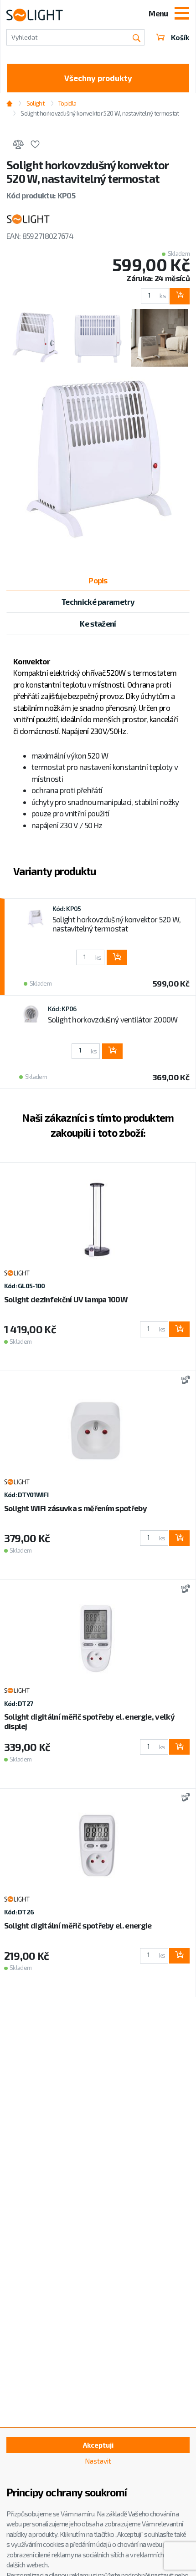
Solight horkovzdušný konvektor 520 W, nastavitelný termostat (117, 924)
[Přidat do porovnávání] (18, 146)
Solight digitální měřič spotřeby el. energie (78, 1925)
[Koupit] (179, 296)
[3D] (184, 1381)
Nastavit (98, 2461)
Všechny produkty (98, 78)
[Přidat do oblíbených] (35, 146)
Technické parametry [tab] (98, 602)
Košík (180, 37)
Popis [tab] (98, 580)
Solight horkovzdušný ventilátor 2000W (113, 1019)
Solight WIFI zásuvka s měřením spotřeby (75, 1508)
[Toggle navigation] (182, 14)
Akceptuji (98, 2445)
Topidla (67, 103)
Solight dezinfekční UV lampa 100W (66, 1299)
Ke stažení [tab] (98, 623)
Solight (35, 103)
